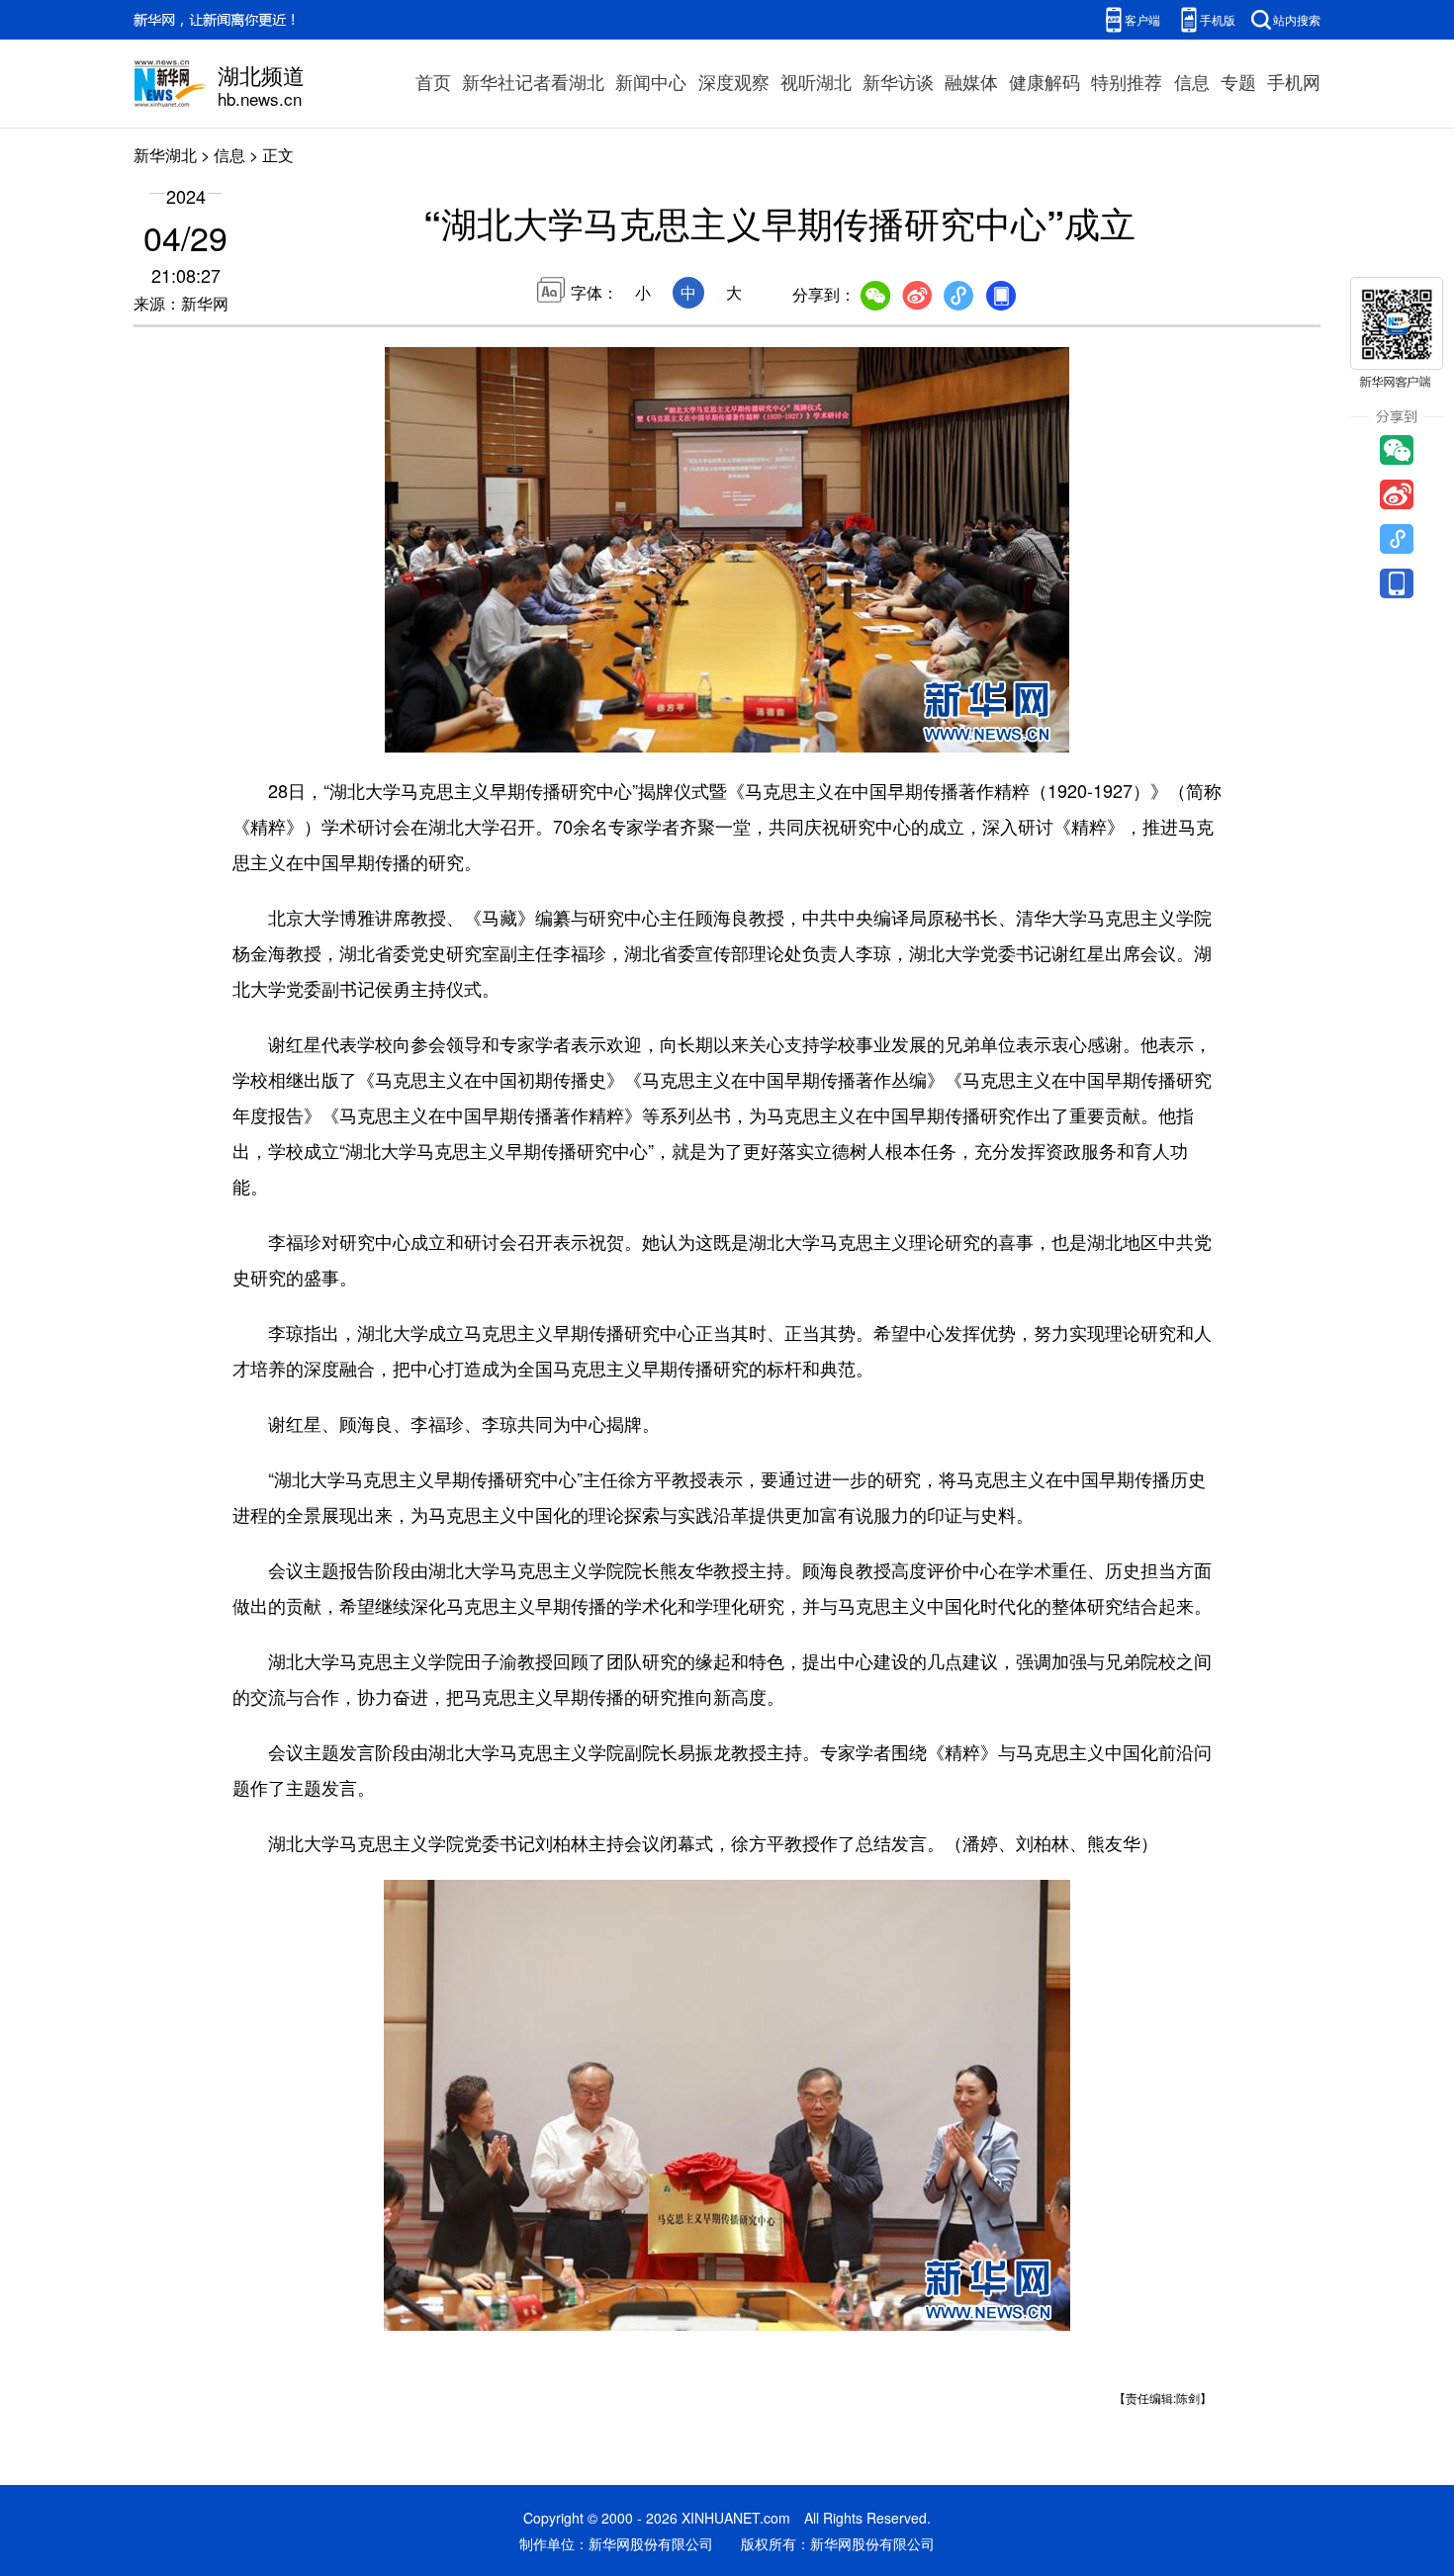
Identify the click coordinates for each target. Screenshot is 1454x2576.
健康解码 (1045, 81)
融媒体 (971, 81)
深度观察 (734, 81)
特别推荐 (1127, 81)
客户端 (1142, 19)
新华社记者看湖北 (533, 81)
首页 (433, 81)
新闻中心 (651, 81)
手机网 (1294, 81)
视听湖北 (816, 81)
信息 (1192, 81)
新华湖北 (165, 155)
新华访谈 (898, 81)
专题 (1238, 81)
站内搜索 (1297, 19)
